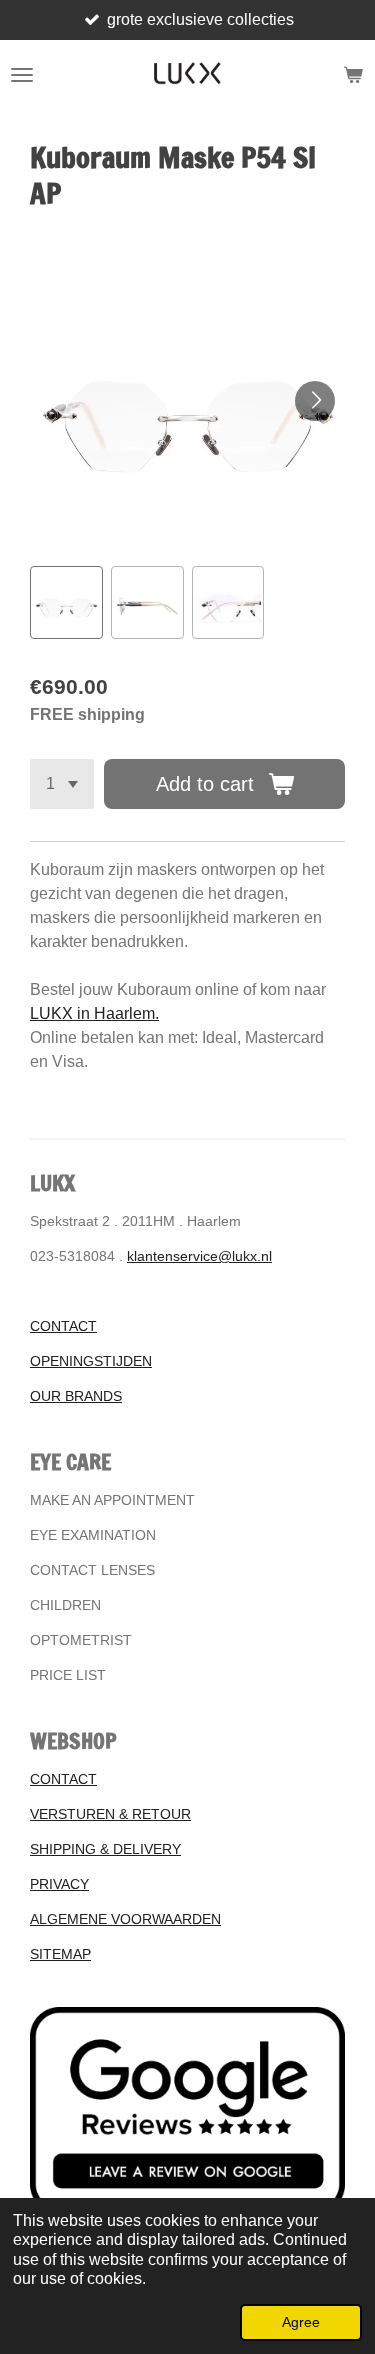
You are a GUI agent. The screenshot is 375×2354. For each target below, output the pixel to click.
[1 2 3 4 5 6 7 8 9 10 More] (62, 784)
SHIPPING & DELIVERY (105, 1849)
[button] (66, 602)
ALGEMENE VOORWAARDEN (125, 1919)
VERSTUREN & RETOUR (110, 1814)
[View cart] (353, 75)
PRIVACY (59, 1884)
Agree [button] (301, 2322)
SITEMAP (60, 1954)
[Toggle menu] (22, 75)
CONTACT (63, 1326)
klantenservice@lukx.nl (199, 1256)
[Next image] (315, 401)
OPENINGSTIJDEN (91, 1361)
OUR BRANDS (76, 1396)
